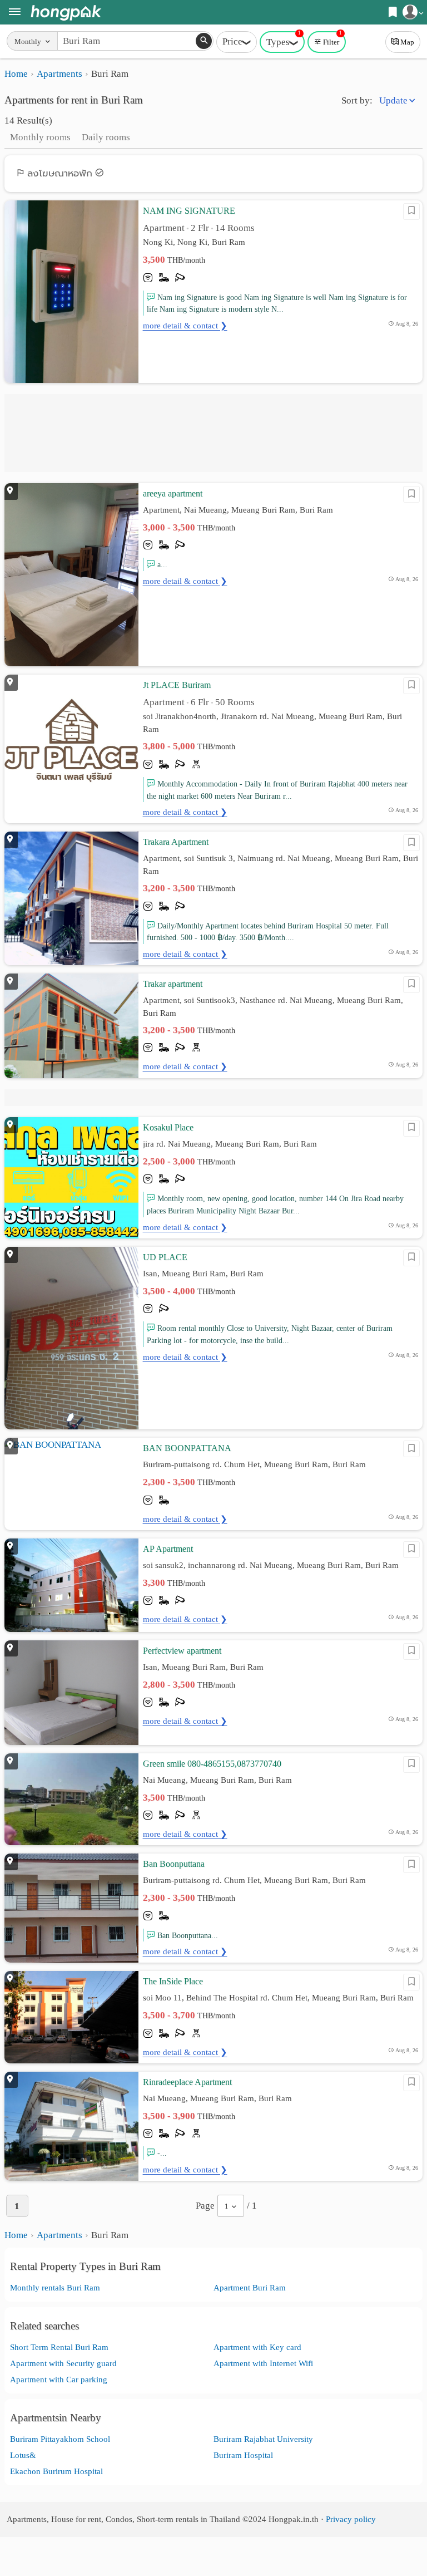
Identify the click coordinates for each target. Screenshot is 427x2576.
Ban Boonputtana (174, 1864)
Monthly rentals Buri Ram (55, 2287)
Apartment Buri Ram (250, 2287)
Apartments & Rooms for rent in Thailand (66, 13)
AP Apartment (168, 1549)
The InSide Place (173, 1981)
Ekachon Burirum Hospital (56, 2471)
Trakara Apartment (176, 842)
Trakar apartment (173, 984)
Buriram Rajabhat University (263, 2439)
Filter (332, 39)
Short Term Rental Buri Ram (59, 2347)
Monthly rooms (40, 137)
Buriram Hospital (243, 2455)
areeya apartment (173, 493)
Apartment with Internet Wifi (263, 2363)
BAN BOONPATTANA (187, 1448)
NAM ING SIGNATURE (189, 211)
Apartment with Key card (257, 2347)
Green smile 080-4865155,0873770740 (212, 1764)
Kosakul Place (168, 1127)
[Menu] (15, 13)
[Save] (411, 212)
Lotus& (23, 2455)
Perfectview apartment (182, 1651)
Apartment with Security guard (63, 2363)
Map (407, 42)
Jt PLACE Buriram (177, 685)
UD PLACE (165, 1257)
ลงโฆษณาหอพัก (60, 173)
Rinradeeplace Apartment (187, 2082)
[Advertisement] (213, 433)
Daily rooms (106, 137)
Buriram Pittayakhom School (60, 2439)
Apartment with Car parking (59, 2379)
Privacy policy (351, 2519)
